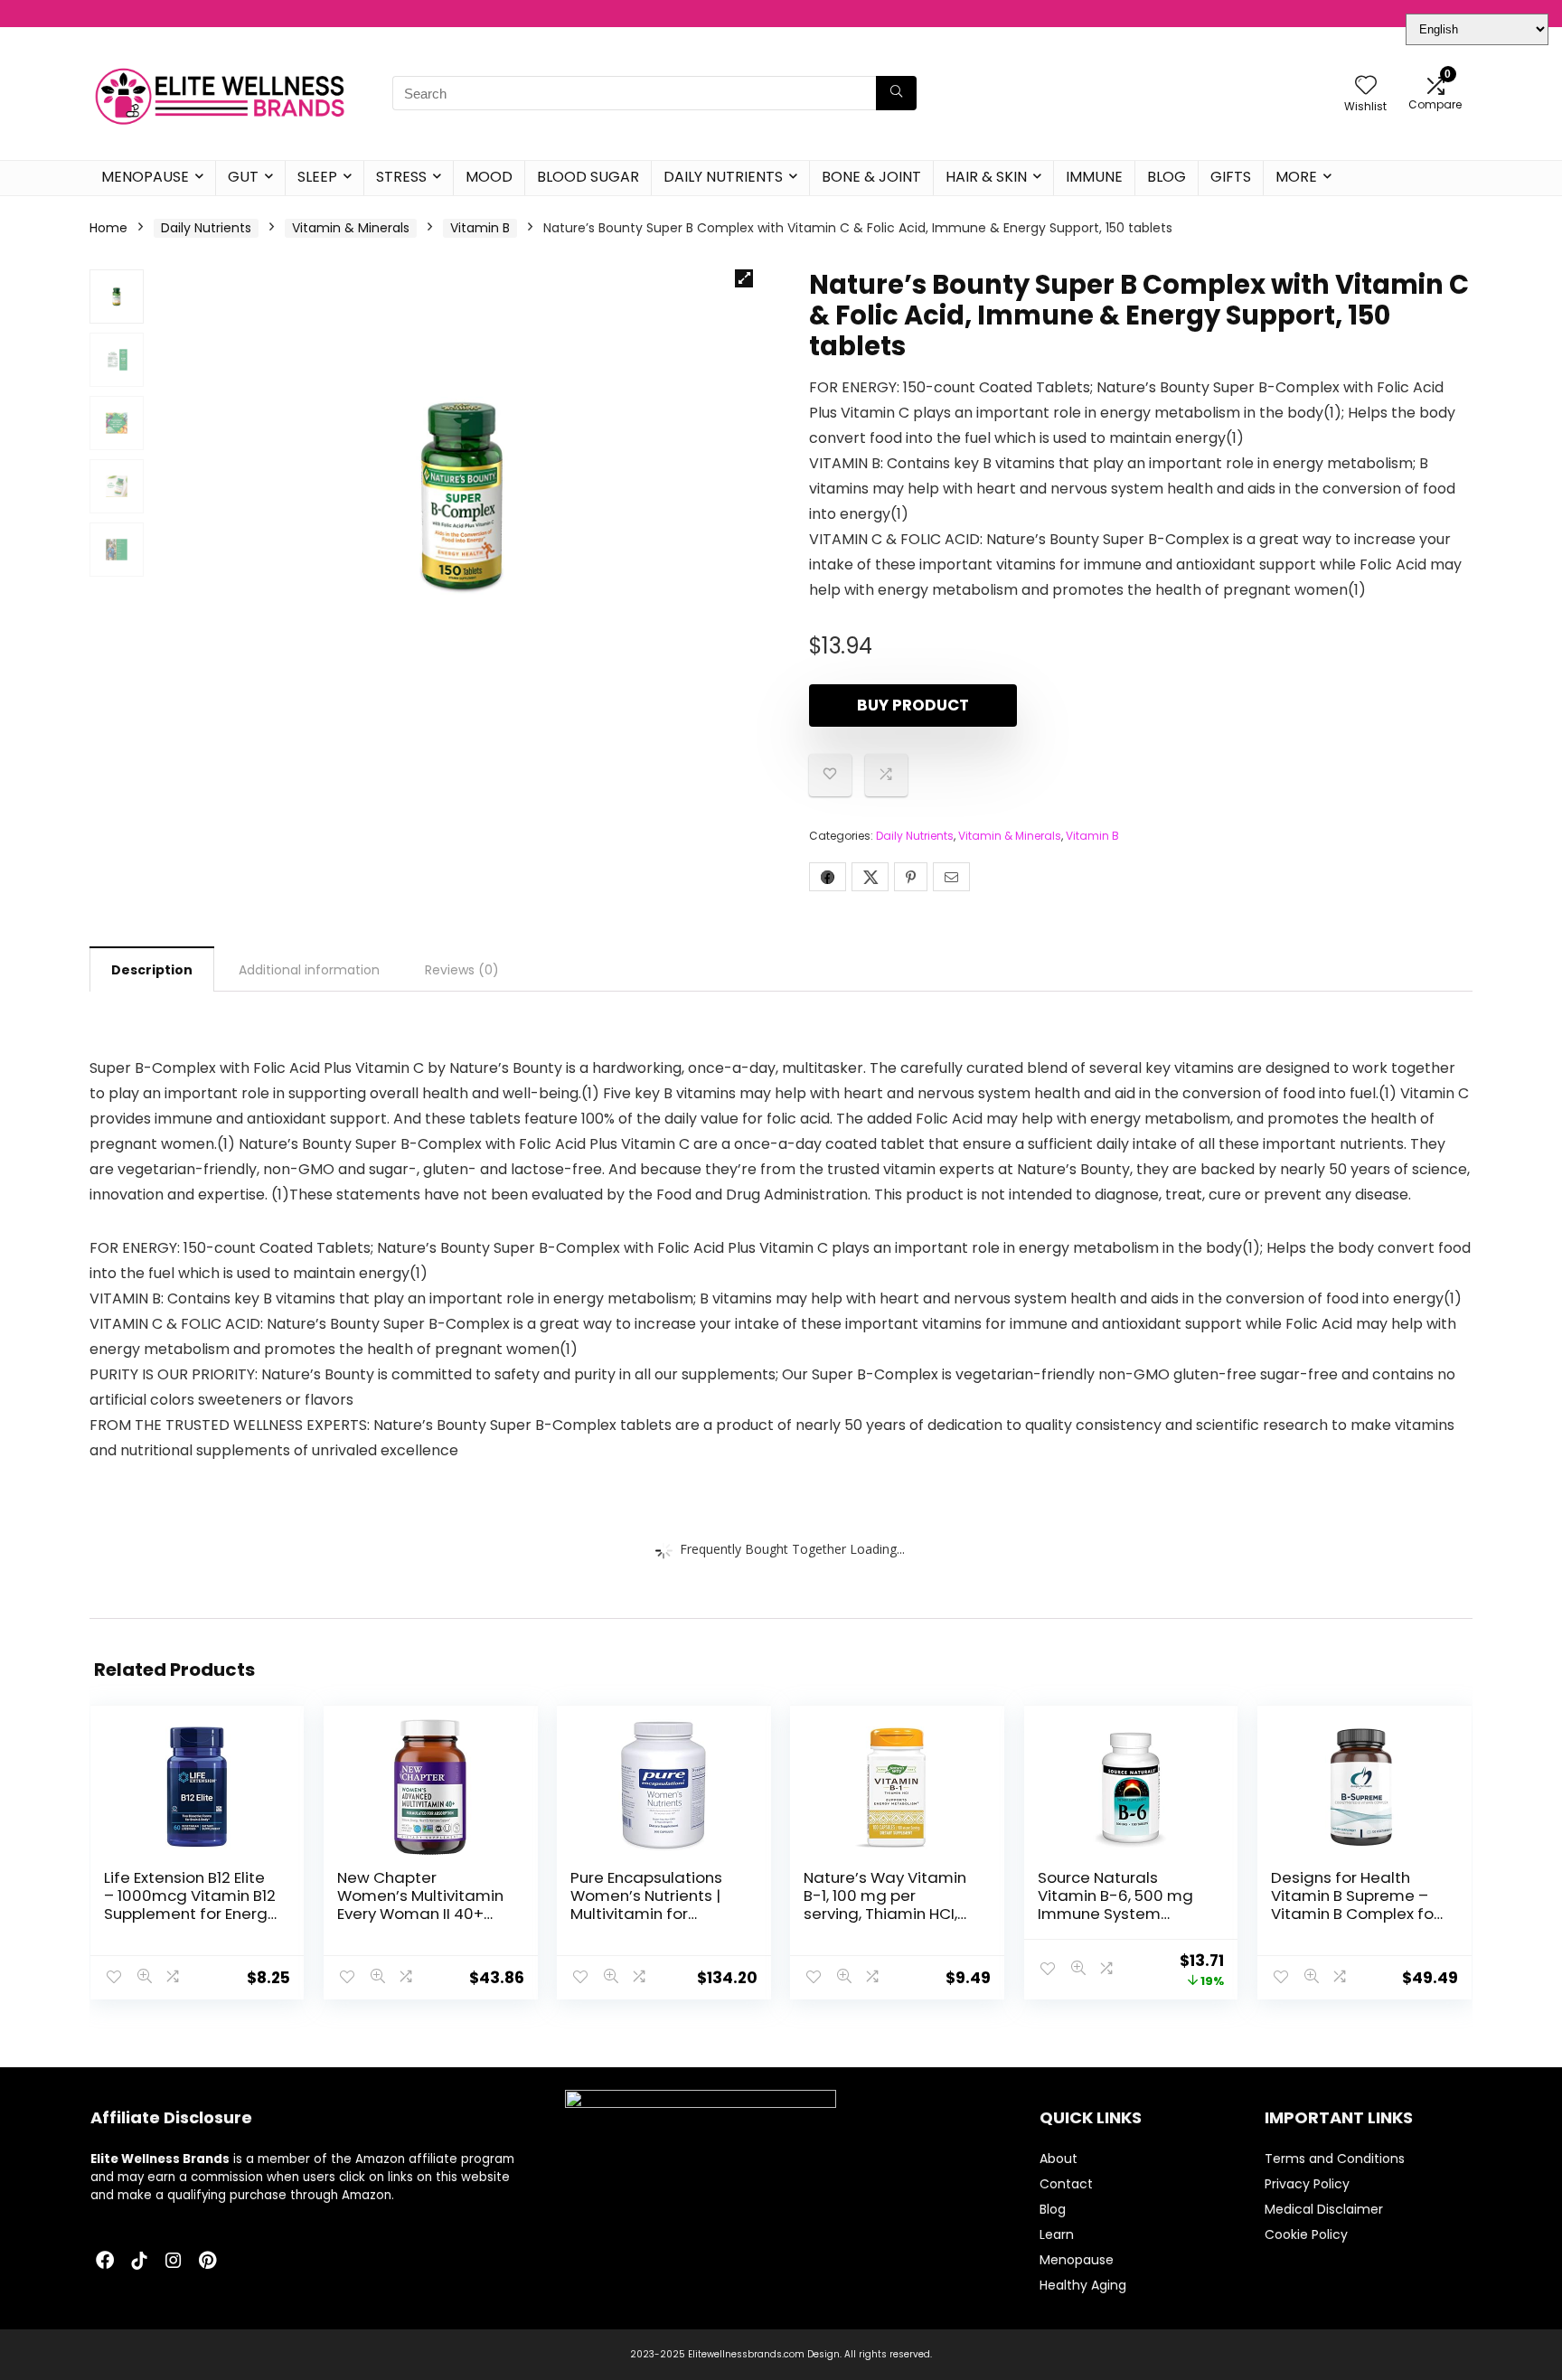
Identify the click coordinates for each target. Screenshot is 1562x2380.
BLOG (1167, 177)
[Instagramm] (174, 2262)
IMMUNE (1094, 177)
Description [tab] (152, 970)
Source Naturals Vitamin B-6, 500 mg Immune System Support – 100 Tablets (1119, 1905)
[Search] (896, 93)
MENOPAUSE (145, 177)
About (1059, 2159)
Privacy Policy (1307, 2184)
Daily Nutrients (206, 228)
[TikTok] (139, 2262)
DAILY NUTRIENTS (723, 177)
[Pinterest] (208, 2262)
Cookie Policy (1306, 2234)
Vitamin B (480, 228)
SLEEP (317, 177)
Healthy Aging (1083, 2285)
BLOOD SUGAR (588, 177)
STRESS (401, 177)
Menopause (1077, 2260)
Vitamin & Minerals (351, 228)
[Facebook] (105, 2262)
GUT (243, 177)
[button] (744, 278)
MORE (1296, 177)
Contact (1066, 2184)
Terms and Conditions (1335, 2159)
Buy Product (913, 705)
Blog (1053, 2209)
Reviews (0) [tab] (462, 970)
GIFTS (1231, 177)
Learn (1057, 2234)
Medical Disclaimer (1324, 2209)
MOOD (489, 177)
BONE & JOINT (871, 177)
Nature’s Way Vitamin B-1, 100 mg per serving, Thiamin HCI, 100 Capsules (885, 1905)
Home (108, 228)
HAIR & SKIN (986, 177)
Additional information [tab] (309, 970)
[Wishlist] (1366, 86)
